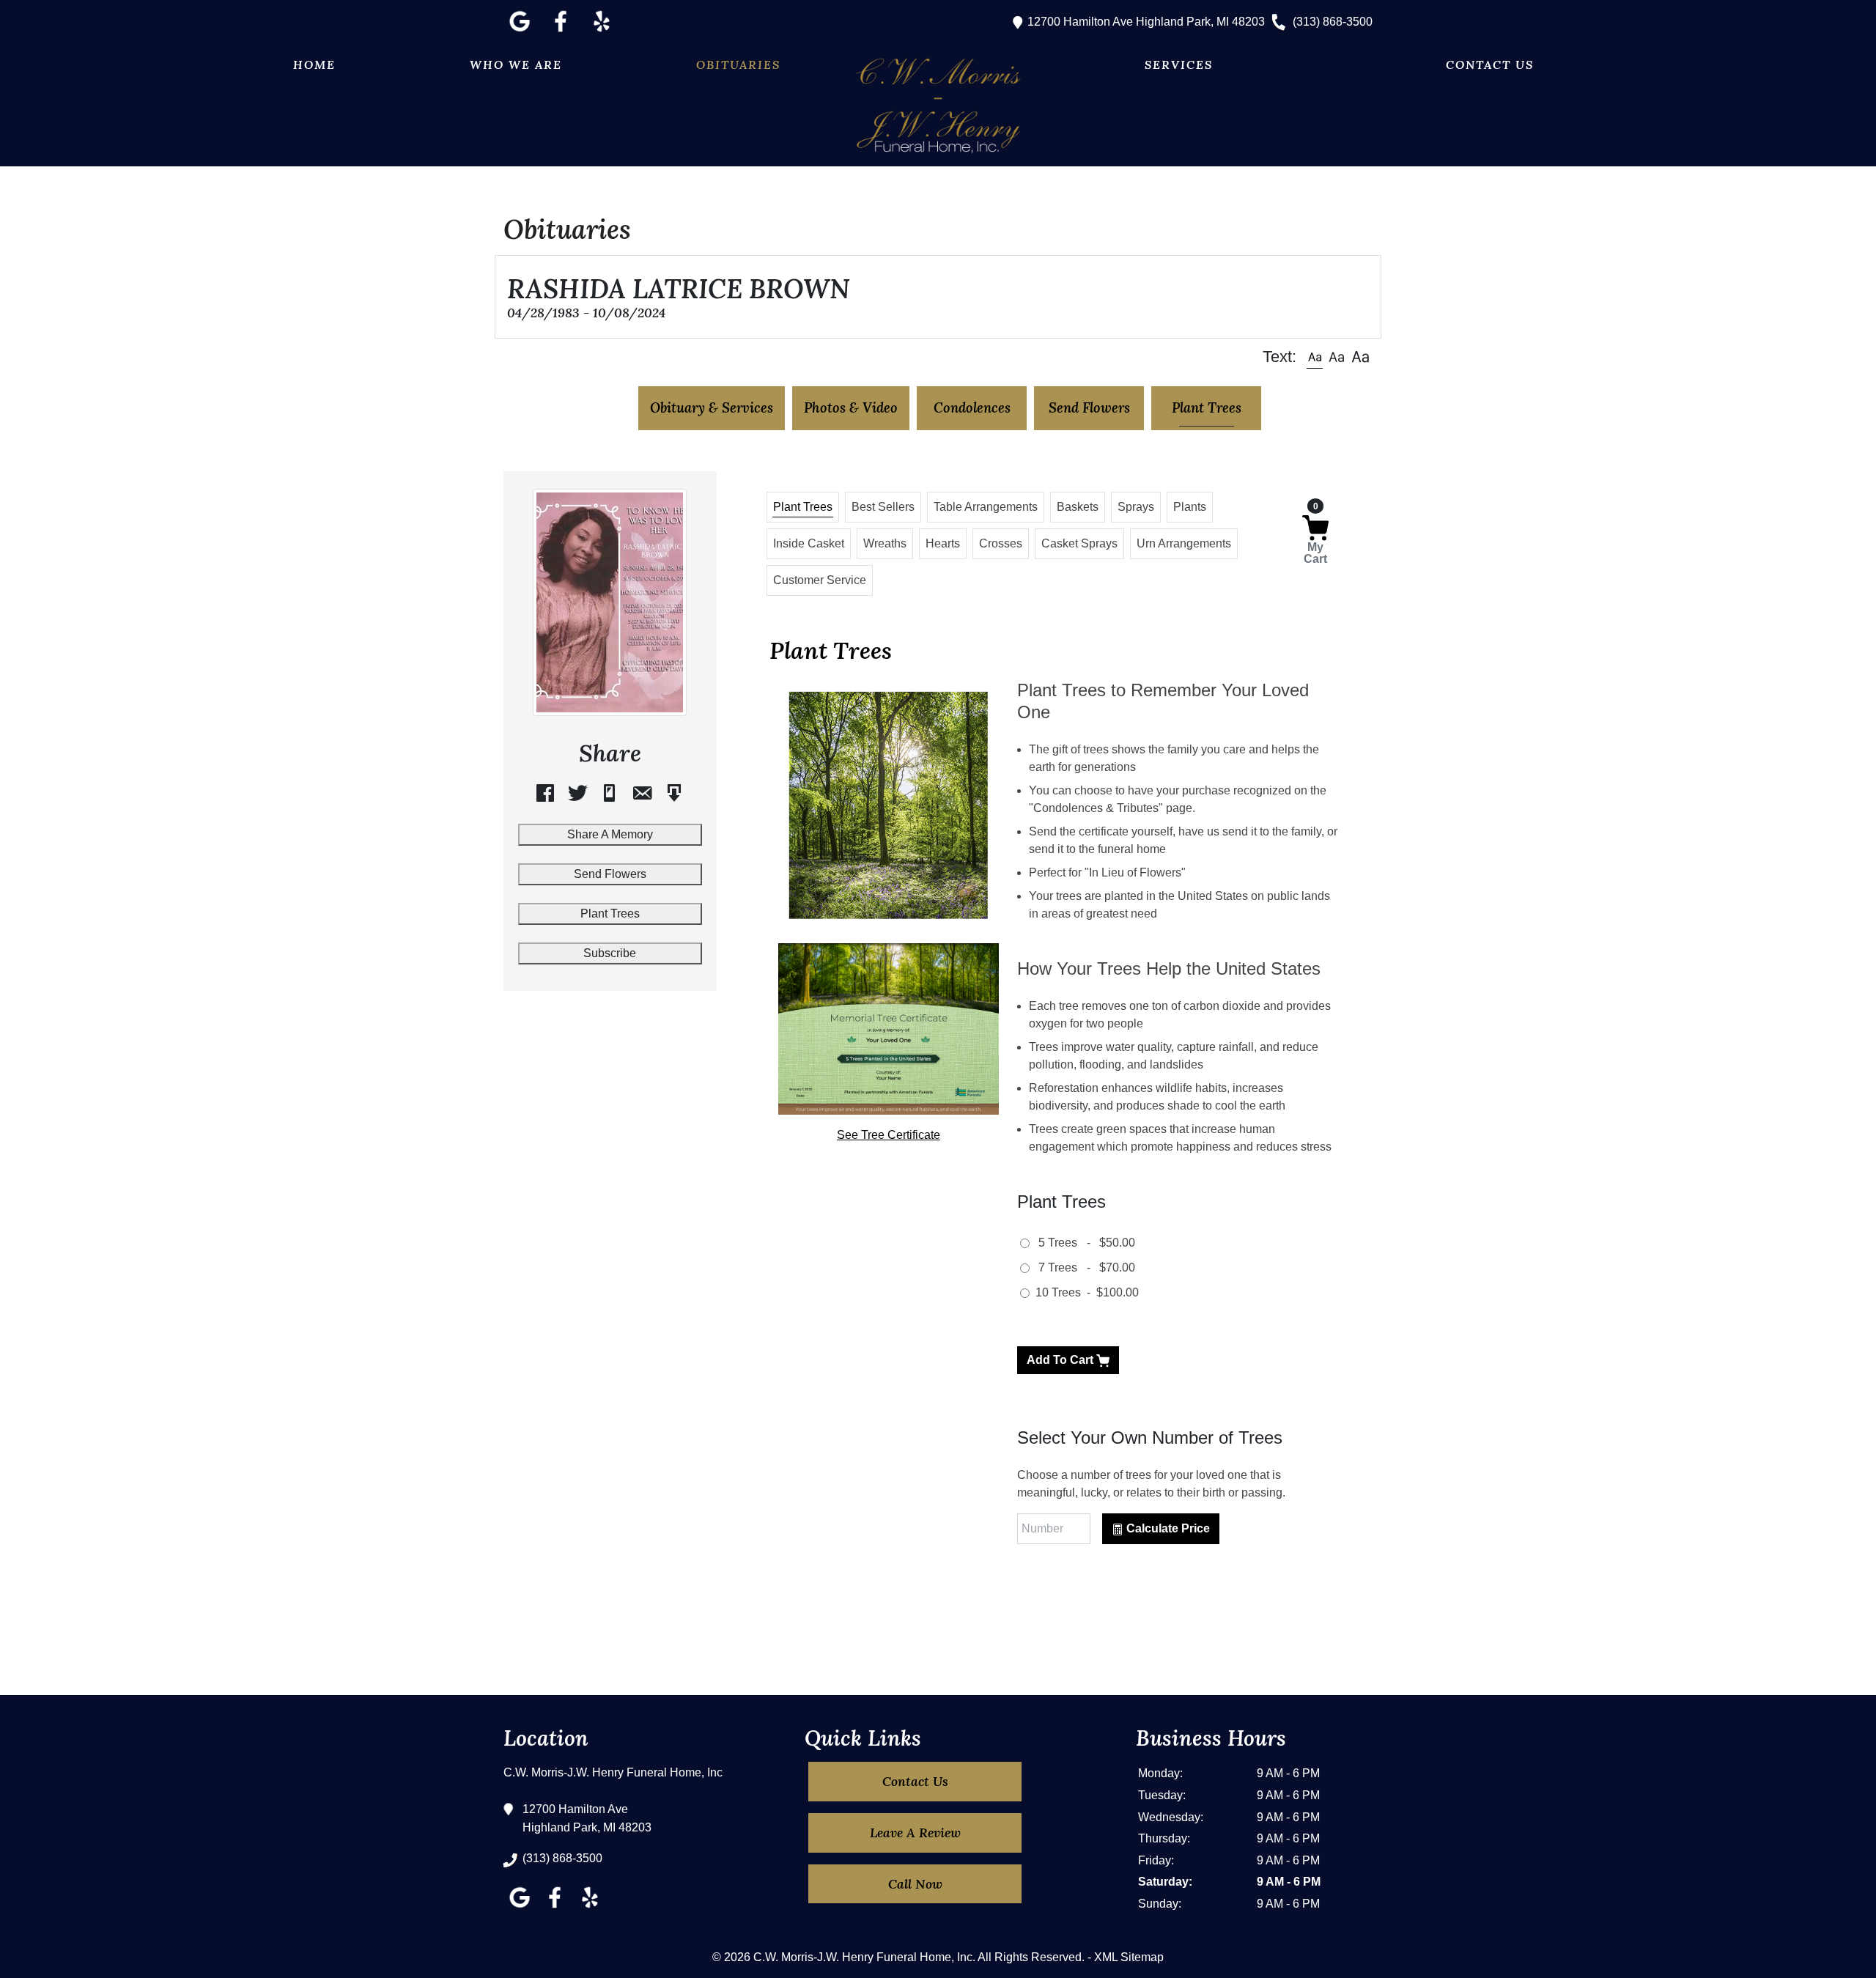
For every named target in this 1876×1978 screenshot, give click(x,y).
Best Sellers (883, 507)
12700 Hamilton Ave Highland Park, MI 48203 (1145, 22)
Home (314, 64)
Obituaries (738, 64)
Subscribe (610, 953)
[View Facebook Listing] (561, 32)
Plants (1190, 507)
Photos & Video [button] (851, 407)
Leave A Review (915, 1833)
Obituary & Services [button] (712, 407)
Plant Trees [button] (1207, 407)
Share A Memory (610, 834)
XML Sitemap (1129, 1957)
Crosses (1001, 543)
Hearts (943, 543)
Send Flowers (610, 874)
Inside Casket (809, 543)
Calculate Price (1167, 1528)
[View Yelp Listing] (602, 32)
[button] (1315, 357)
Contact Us (1490, 64)
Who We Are (516, 64)
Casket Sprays (1079, 543)
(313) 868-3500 (1331, 22)
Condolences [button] (972, 407)
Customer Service (820, 580)
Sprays (1136, 507)
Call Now (915, 1884)
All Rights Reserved (1030, 1957)
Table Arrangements (986, 507)
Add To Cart (1061, 1360)
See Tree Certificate (889, 1135)
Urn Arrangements (1184, 543)
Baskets (1078, 507)
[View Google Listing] (520, 32)
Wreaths (885, 543)
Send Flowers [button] (1089, 407)
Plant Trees (610, 914)
